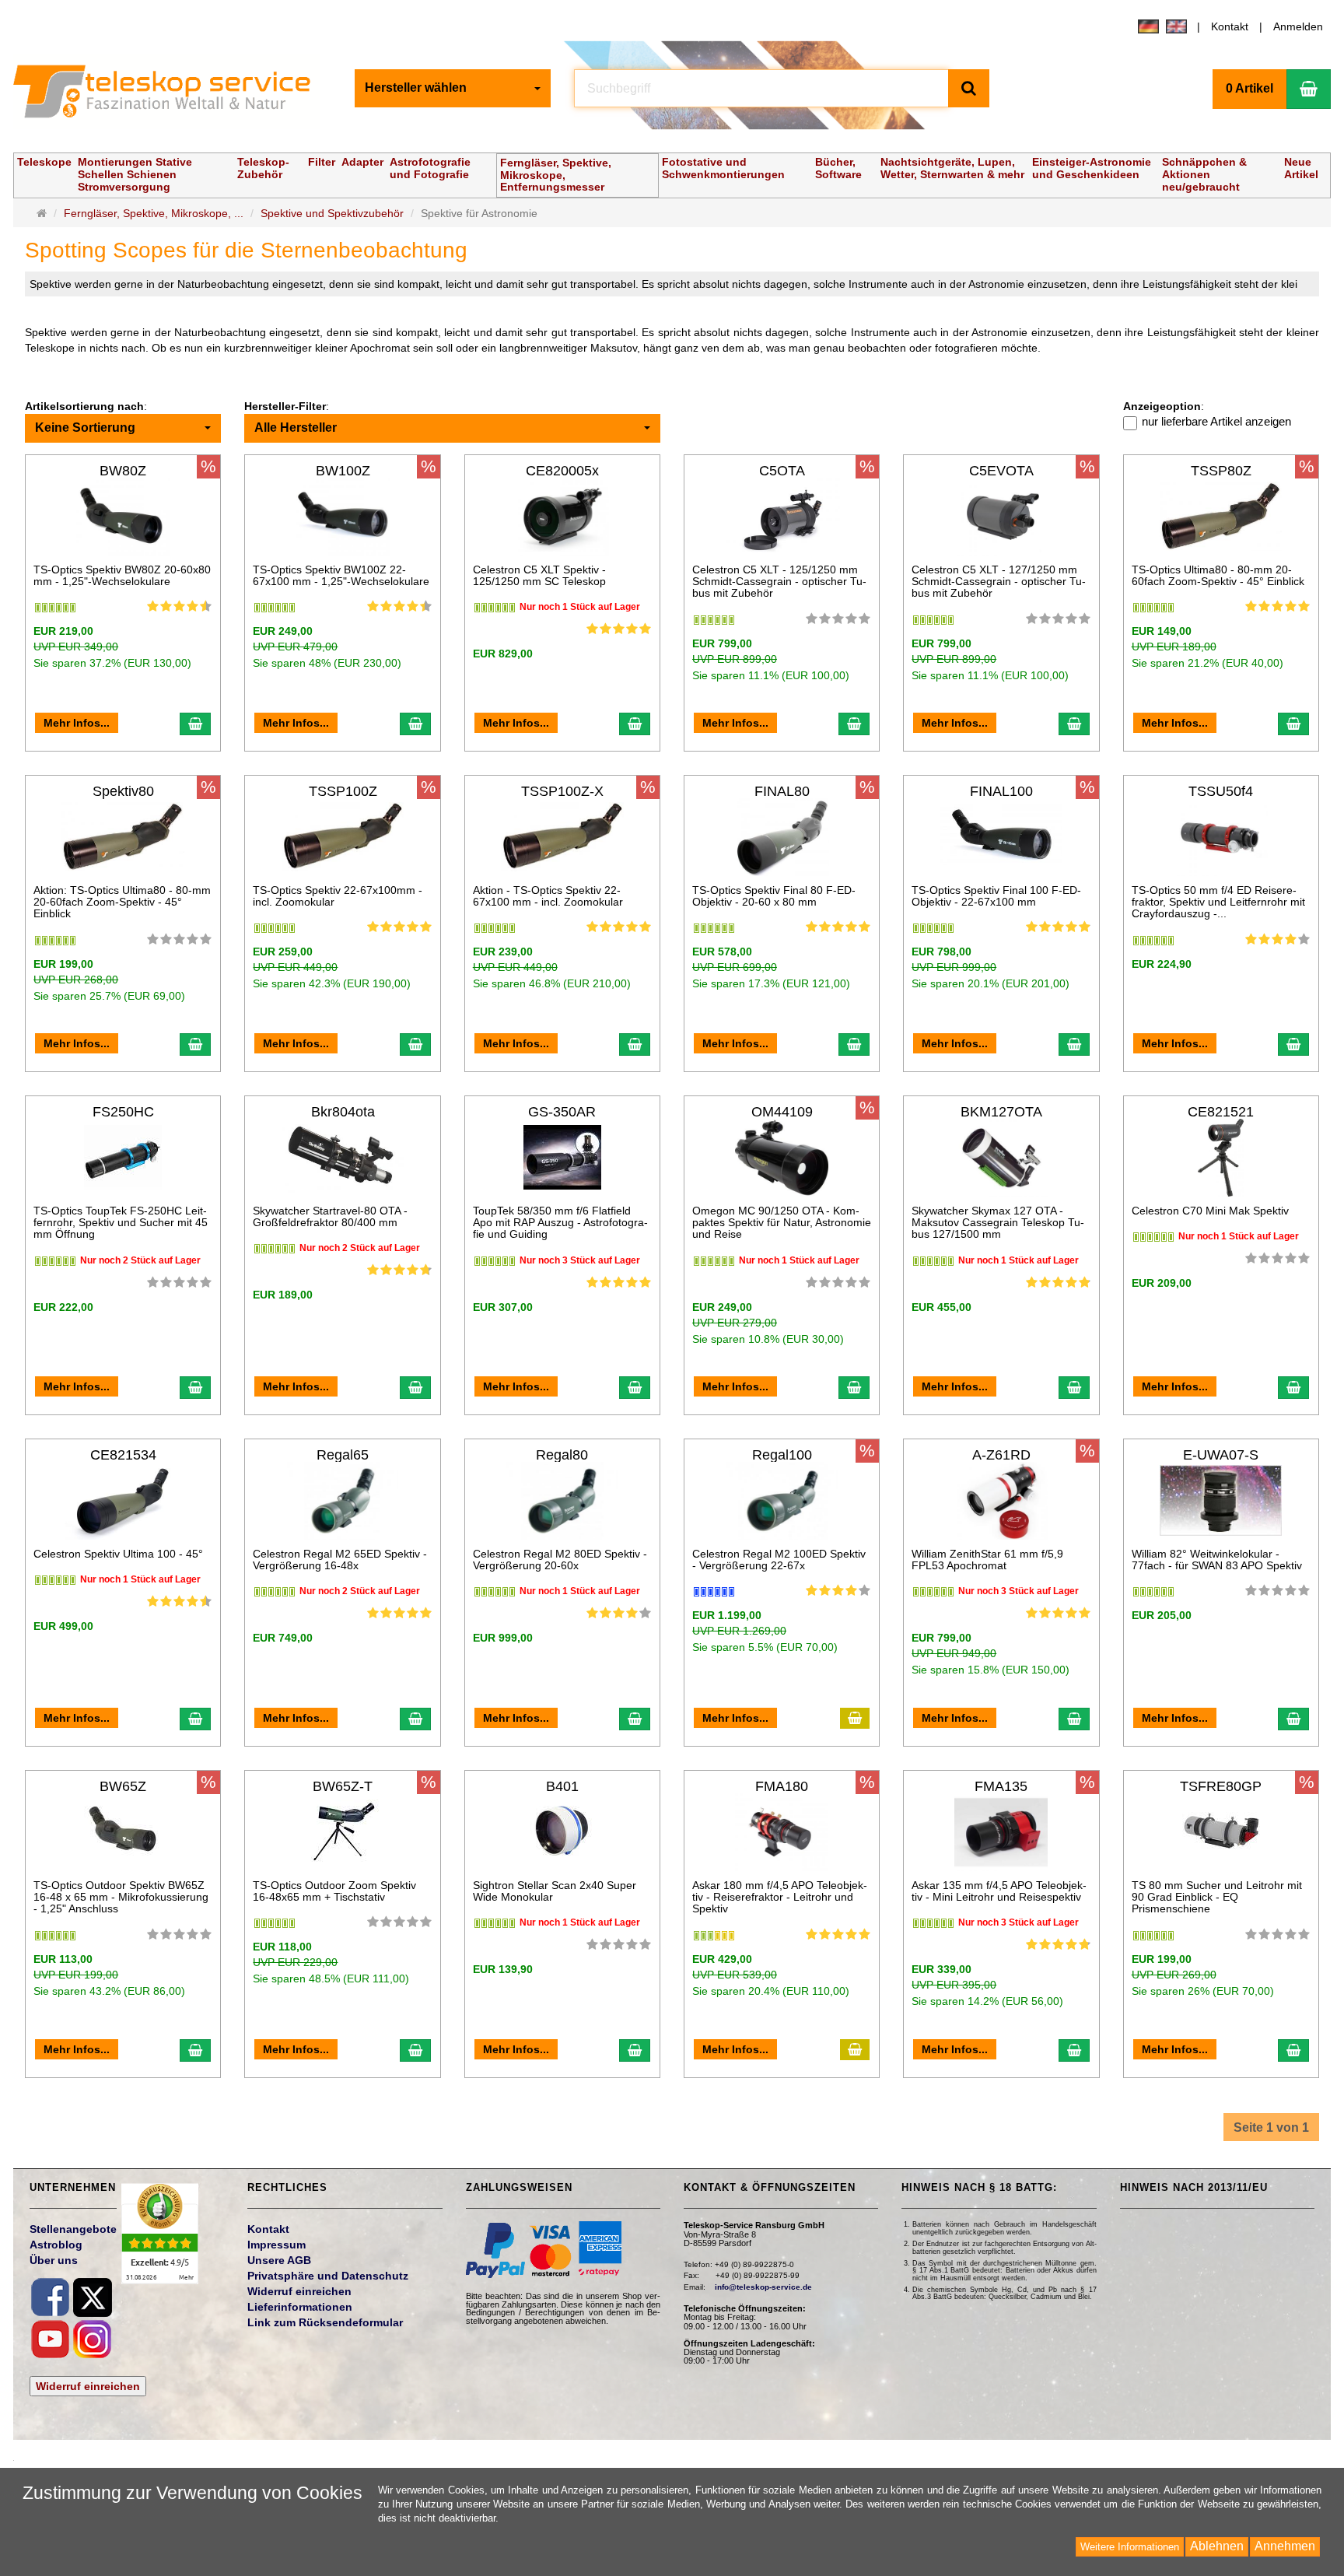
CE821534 (123, 1455)
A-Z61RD (1001, 1455)
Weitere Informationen (1130, 2547)
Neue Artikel (1301, 168)
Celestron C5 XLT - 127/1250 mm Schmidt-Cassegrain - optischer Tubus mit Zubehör (999, 582)
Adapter (362, 162)
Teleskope (44, 162)
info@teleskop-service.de (763, 2287)
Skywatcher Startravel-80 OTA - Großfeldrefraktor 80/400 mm (330, 1216)
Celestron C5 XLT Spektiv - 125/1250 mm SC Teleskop (539, 575)
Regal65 (343, 1455)
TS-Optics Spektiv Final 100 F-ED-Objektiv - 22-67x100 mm (996, 896)
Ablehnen (1217, 2546)
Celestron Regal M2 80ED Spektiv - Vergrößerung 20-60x (560, 1560)
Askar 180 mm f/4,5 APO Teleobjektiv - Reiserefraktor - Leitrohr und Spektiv (780, 1897)
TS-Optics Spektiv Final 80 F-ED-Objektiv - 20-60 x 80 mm (774, 896)
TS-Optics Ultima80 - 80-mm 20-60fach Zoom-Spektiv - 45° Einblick (1218, 575)
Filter (322, 162)
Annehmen (1285, 2546)
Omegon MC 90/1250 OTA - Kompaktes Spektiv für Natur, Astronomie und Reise (782, 1223)
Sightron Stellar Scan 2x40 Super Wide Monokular (555, 1891)
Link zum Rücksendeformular (325, 2322)
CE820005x (562, 471)
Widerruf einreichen (88, 2386)
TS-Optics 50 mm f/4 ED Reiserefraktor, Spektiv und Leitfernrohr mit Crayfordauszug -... (1218, 902)
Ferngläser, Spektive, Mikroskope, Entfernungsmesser (556, 175)
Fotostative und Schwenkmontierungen (723, 168)
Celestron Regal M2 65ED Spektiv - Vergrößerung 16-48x (340, 1560)
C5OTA (782, 471)
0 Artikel (1249, 88)
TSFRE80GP (1221, 1786)
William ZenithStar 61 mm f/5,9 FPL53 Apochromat (987, 1560)
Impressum (276, 2245)
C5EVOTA (1001, 471)
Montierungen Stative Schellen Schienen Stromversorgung (135, 174)
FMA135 (1001, 1786)
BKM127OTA (1001, 1112)
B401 (562, 1786)
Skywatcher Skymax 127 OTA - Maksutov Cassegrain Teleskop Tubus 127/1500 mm (998, 1223)
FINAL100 (1001, 791)
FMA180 (782, 1786)
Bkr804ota (343, 1112)
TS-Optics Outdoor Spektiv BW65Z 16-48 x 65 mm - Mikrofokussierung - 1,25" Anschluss (121, 1897)
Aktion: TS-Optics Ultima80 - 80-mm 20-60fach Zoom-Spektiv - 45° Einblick (122, 902)
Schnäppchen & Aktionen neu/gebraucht (1204, 174)
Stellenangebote (73, 2229)
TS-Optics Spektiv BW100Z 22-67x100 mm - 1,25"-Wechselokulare (341, 575)
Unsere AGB (279, 2260)
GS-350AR (562, 1112)
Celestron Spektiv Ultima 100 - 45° (118, 1554)
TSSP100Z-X (562, 791)
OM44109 (782, 1112)
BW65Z (123, 1786)
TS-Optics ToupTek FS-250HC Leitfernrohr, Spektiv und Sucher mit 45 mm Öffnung (121, 1223)
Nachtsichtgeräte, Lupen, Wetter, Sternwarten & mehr (952, 168)
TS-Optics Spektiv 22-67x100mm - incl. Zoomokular (338, 896)
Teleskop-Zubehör (263, 168)
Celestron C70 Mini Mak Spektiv (1210, 1211)
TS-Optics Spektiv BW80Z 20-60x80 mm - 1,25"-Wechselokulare (122, 575)
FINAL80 (782, 791)
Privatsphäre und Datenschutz (328, 2276)
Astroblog (56, 2245)
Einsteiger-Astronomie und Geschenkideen (1092, 168)
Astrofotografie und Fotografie (430, 168)
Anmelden (1298, 26)
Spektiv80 (123, 791)
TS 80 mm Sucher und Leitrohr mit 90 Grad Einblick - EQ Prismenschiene (1217, 1897)
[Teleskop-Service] (172, 95)
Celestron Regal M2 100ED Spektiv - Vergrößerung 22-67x (779, 1560)
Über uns (54, 2260)
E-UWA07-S (1221, 1455)
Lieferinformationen (300, 2307)
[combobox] (453, 88)
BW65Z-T (343, 1786)
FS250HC (123, 1112)
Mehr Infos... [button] (77, 723)
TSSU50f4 (1221, 791)
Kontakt (1230, 26)
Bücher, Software (838, 168)
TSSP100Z (343, 791)
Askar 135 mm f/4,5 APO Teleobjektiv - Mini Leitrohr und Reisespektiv (999, 1891)
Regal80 (562, 1455)
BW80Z (123, 471)
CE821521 (1221, 1112)
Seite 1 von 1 (1271, 2127)
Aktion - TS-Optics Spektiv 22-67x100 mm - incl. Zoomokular (548, 896)
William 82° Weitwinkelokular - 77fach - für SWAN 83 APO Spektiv (1217, 1560)
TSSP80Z (1221, 471)
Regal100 (782, 1455)
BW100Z (343, 471)
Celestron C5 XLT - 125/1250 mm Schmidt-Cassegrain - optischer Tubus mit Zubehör (779, 582)
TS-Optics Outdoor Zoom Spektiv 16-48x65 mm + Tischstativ (334, 1891)
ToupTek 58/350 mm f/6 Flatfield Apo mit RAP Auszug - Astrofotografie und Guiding (560, 1223)
